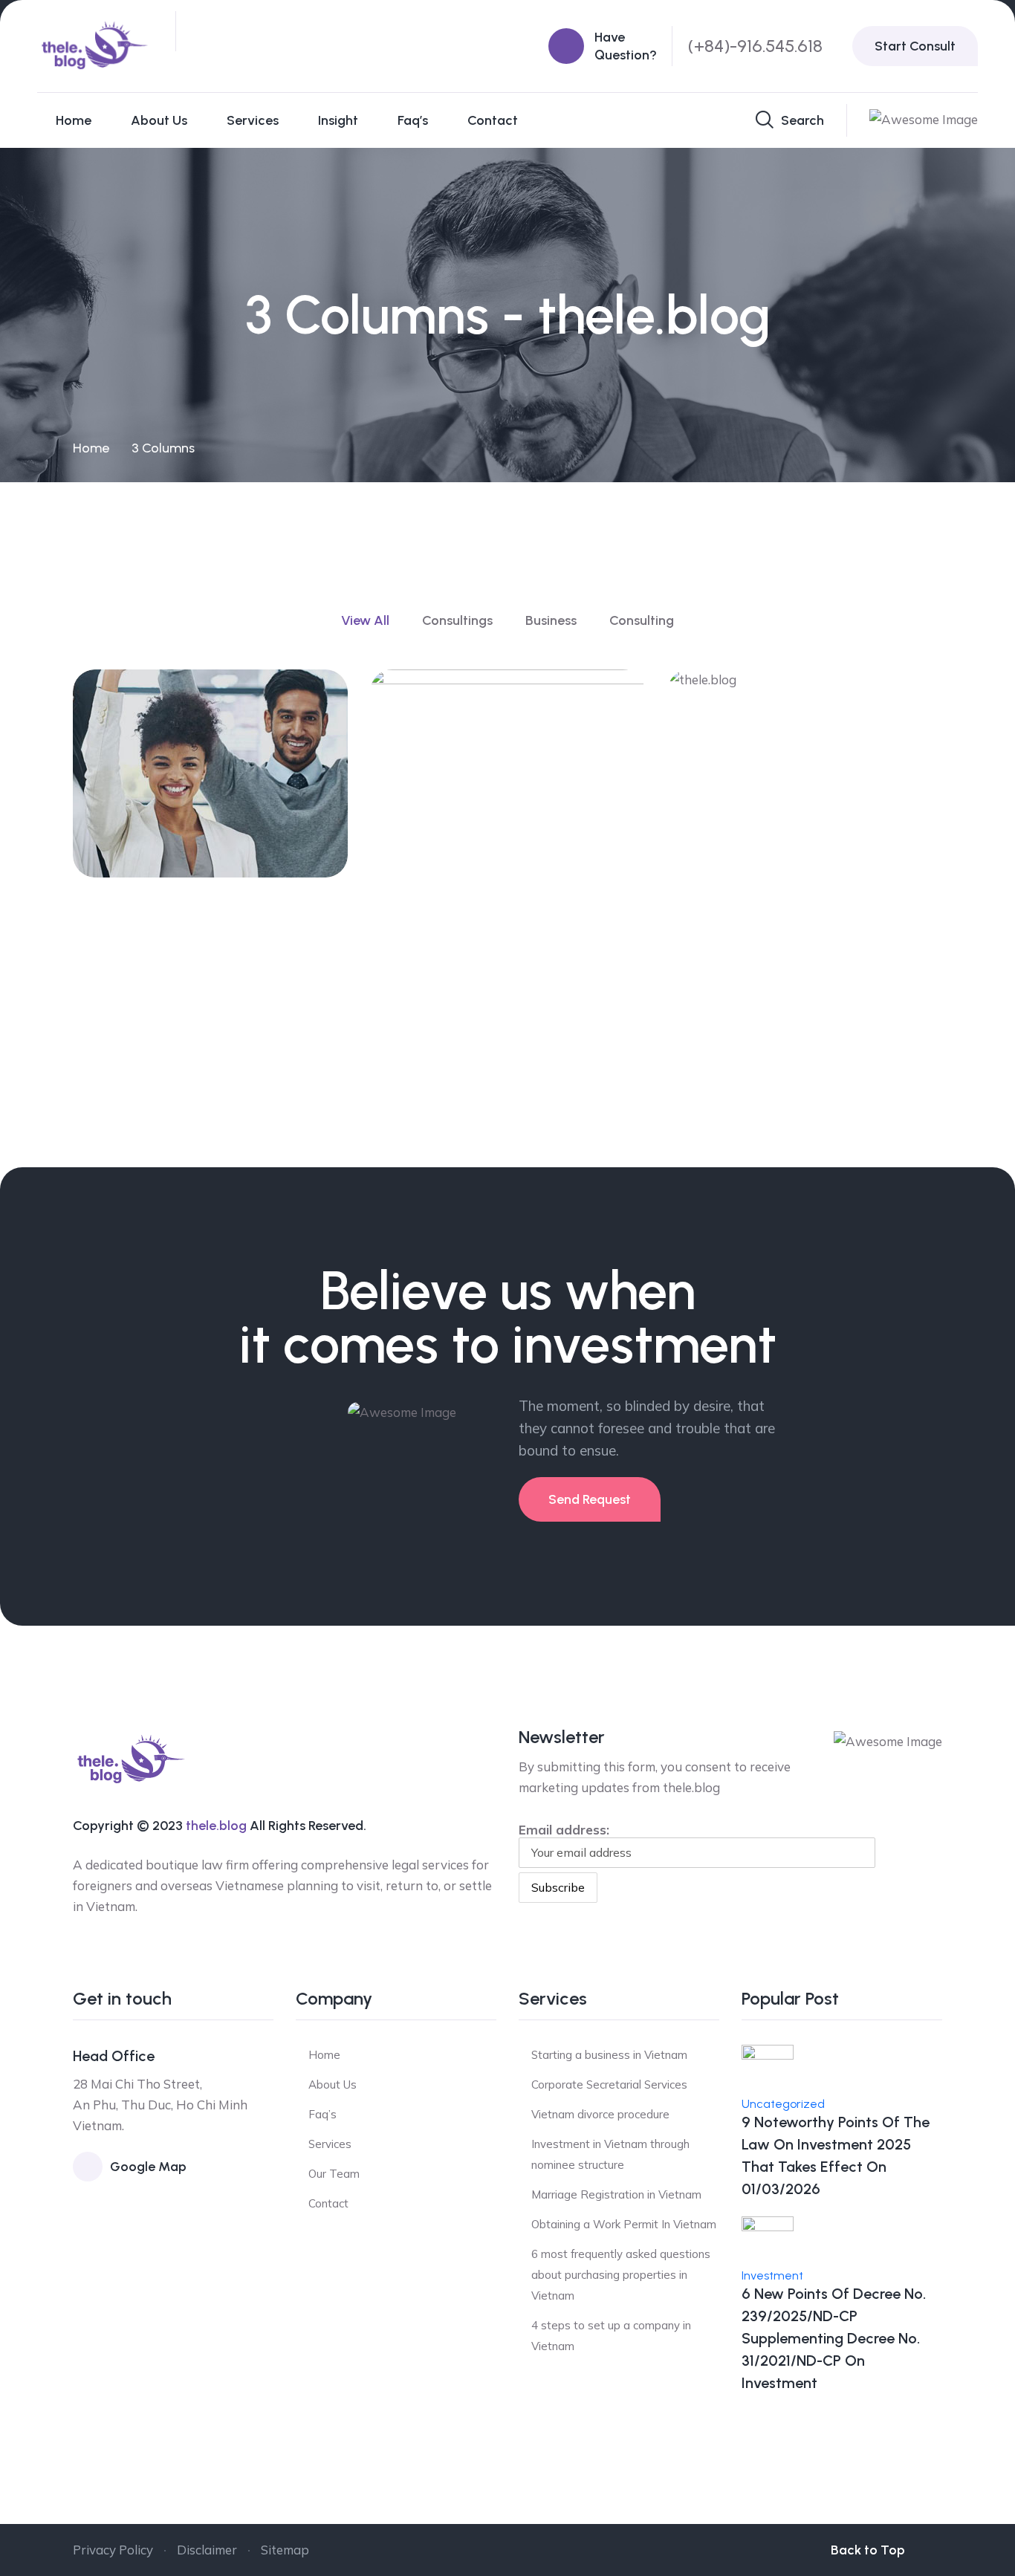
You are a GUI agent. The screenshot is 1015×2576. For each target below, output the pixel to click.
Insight (338, 120)
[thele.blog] (95, 45)
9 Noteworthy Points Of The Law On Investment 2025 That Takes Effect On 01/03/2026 (836, 2155)
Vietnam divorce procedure (600, 2114)
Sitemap (285, 2550)
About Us (159, 120)
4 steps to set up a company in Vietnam (611, 2336)
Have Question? (626, 46)
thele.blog (216, 1826)
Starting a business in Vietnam (609, 2055)
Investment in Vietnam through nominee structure (610, 2154)
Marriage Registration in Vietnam (616, 2194)
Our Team (334, 2174)
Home (74, 120)
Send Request (590, 1499)
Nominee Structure (779, 990)
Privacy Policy (113, 2550)
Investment (772, 2275)
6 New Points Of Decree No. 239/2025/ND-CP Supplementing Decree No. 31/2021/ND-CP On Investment (834, 2338)
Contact (493, 120)
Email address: (564, 1830)
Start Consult (915, 46)
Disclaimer (207, 2550)
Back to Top (868, 2550)
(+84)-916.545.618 (755, 46)
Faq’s (413, 120)
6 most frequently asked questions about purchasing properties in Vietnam (621, 2275)
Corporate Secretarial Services (609, 2085)
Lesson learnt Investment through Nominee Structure (485, 965)
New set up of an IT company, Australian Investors (187, 811)
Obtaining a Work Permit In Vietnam (624, 2224)
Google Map (148, 2167)
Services (253, 120)
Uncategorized (783, 2104)
